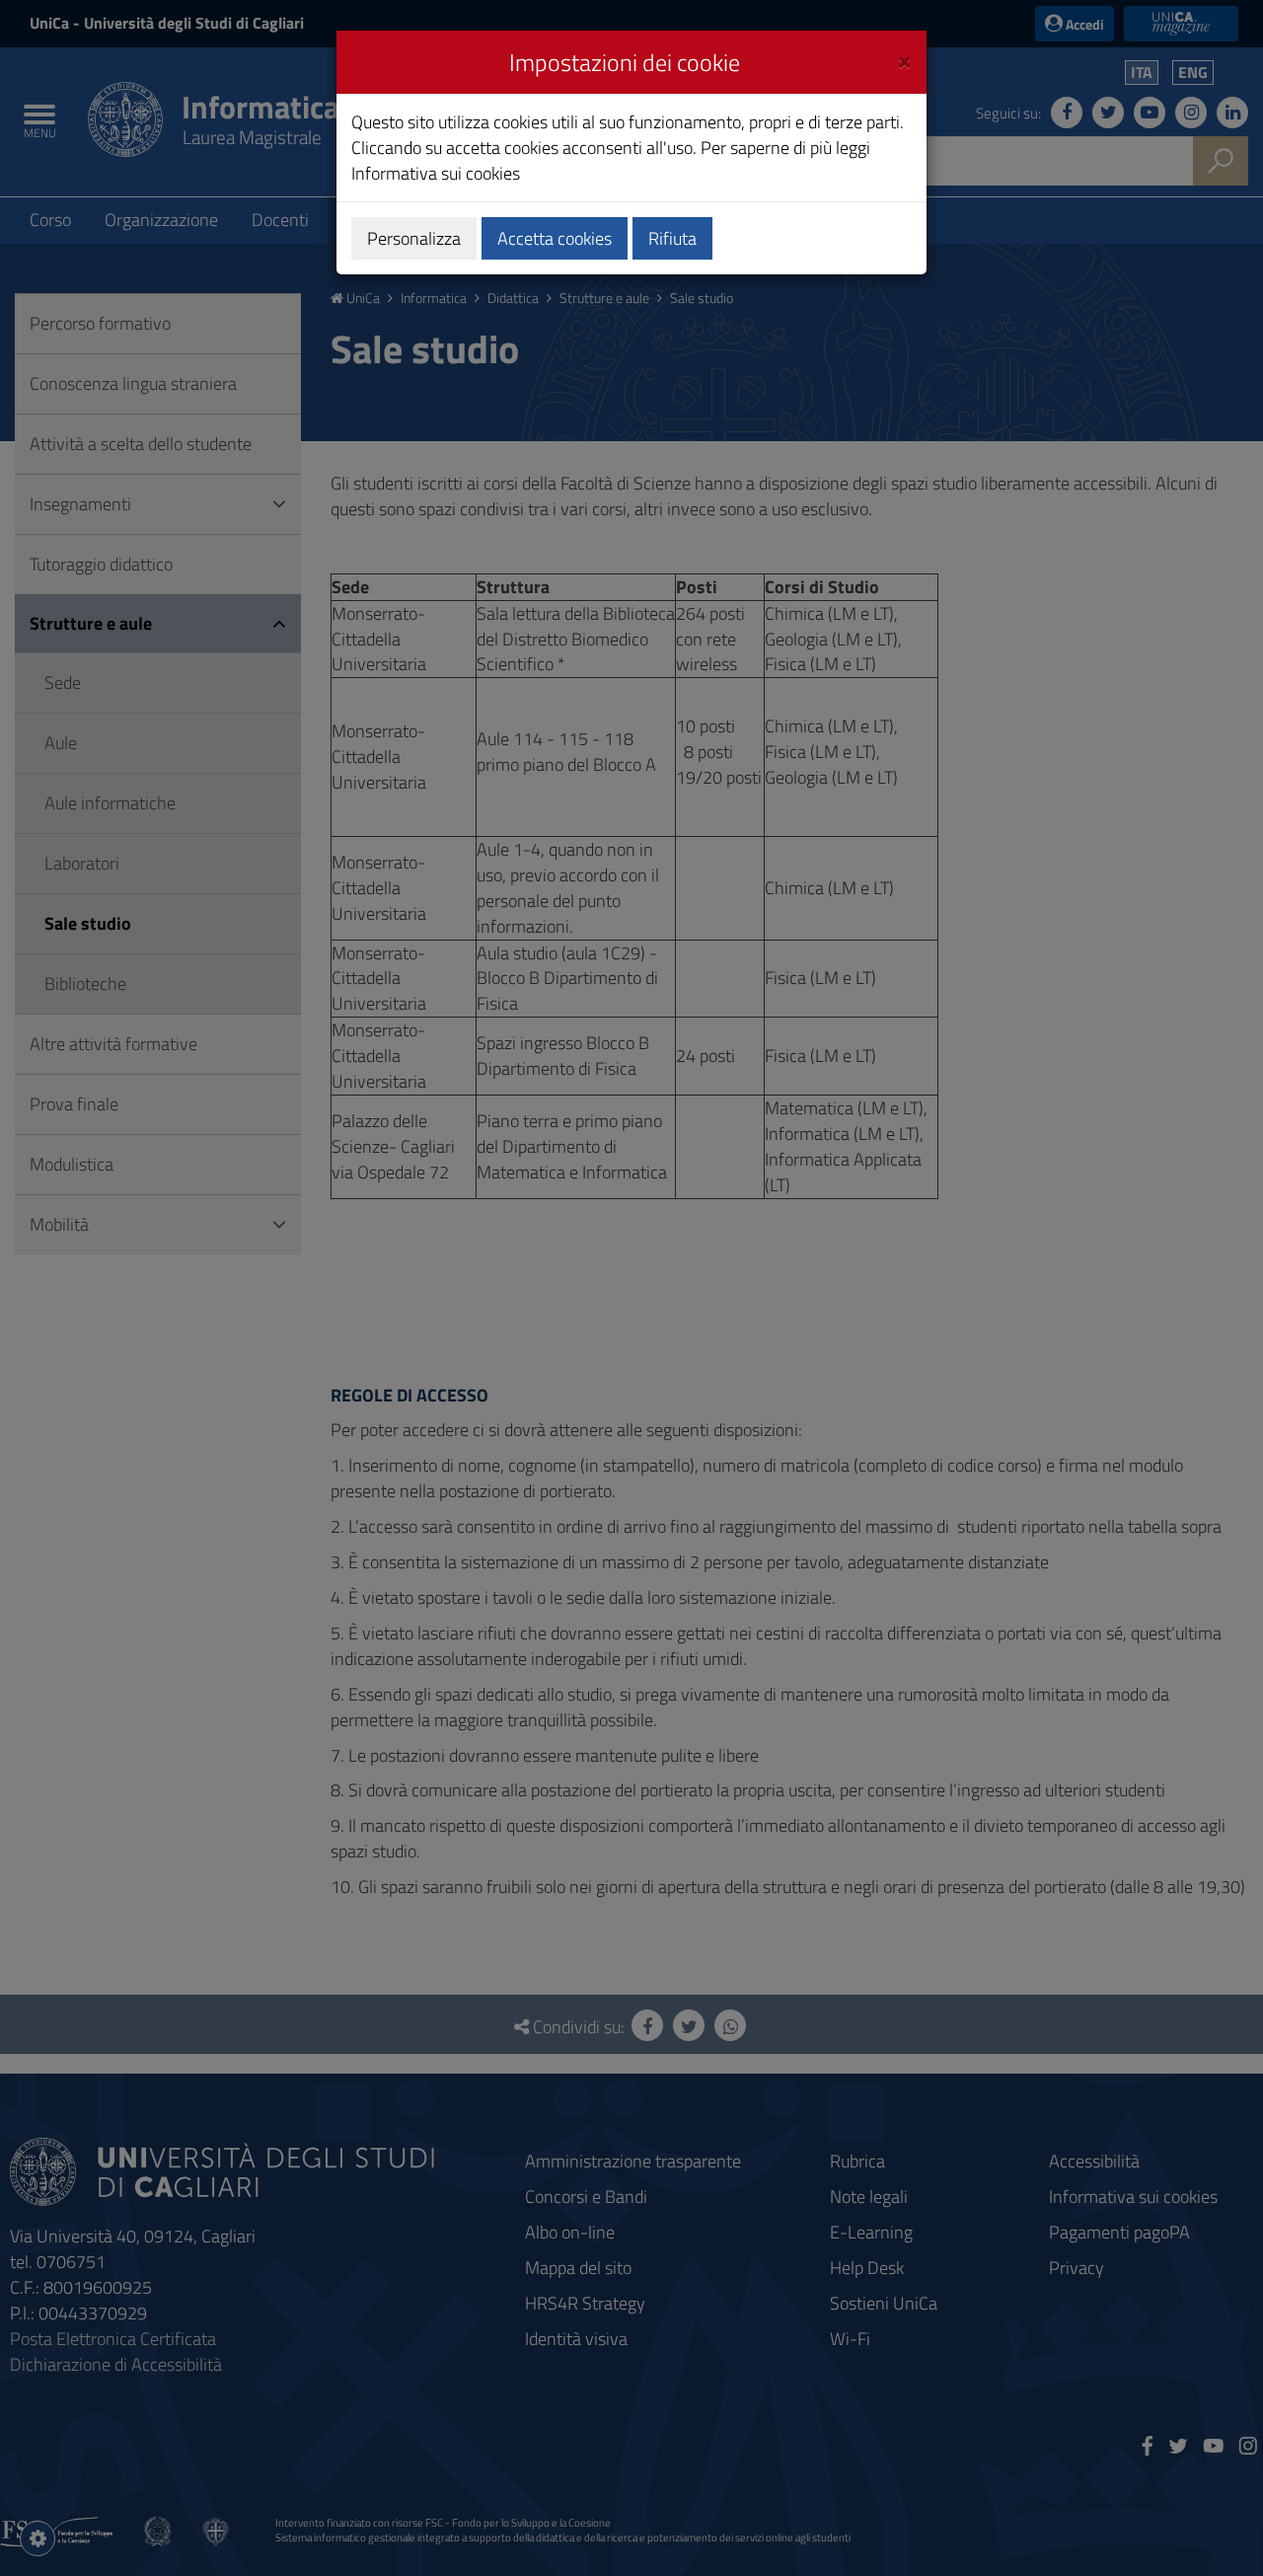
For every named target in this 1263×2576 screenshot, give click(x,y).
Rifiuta (672, 238)
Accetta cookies (555, 238)
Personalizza (414, 238)
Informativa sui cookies (436, 173)
